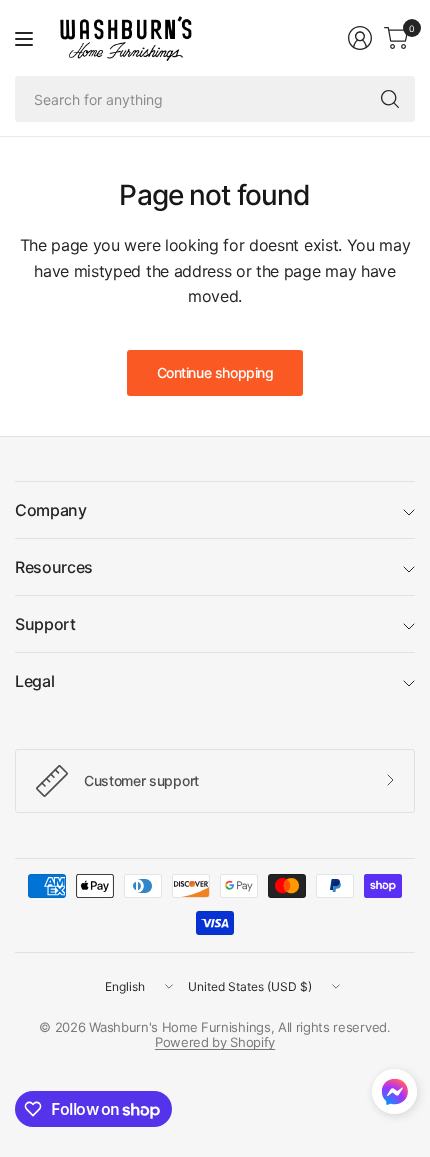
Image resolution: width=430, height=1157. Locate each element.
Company (51, 510)
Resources (54, 567)
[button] (394, 1096)
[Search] (390, 99)
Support (45, 624)
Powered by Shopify (215, 1042)
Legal (34, 681)
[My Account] (360, 38)
